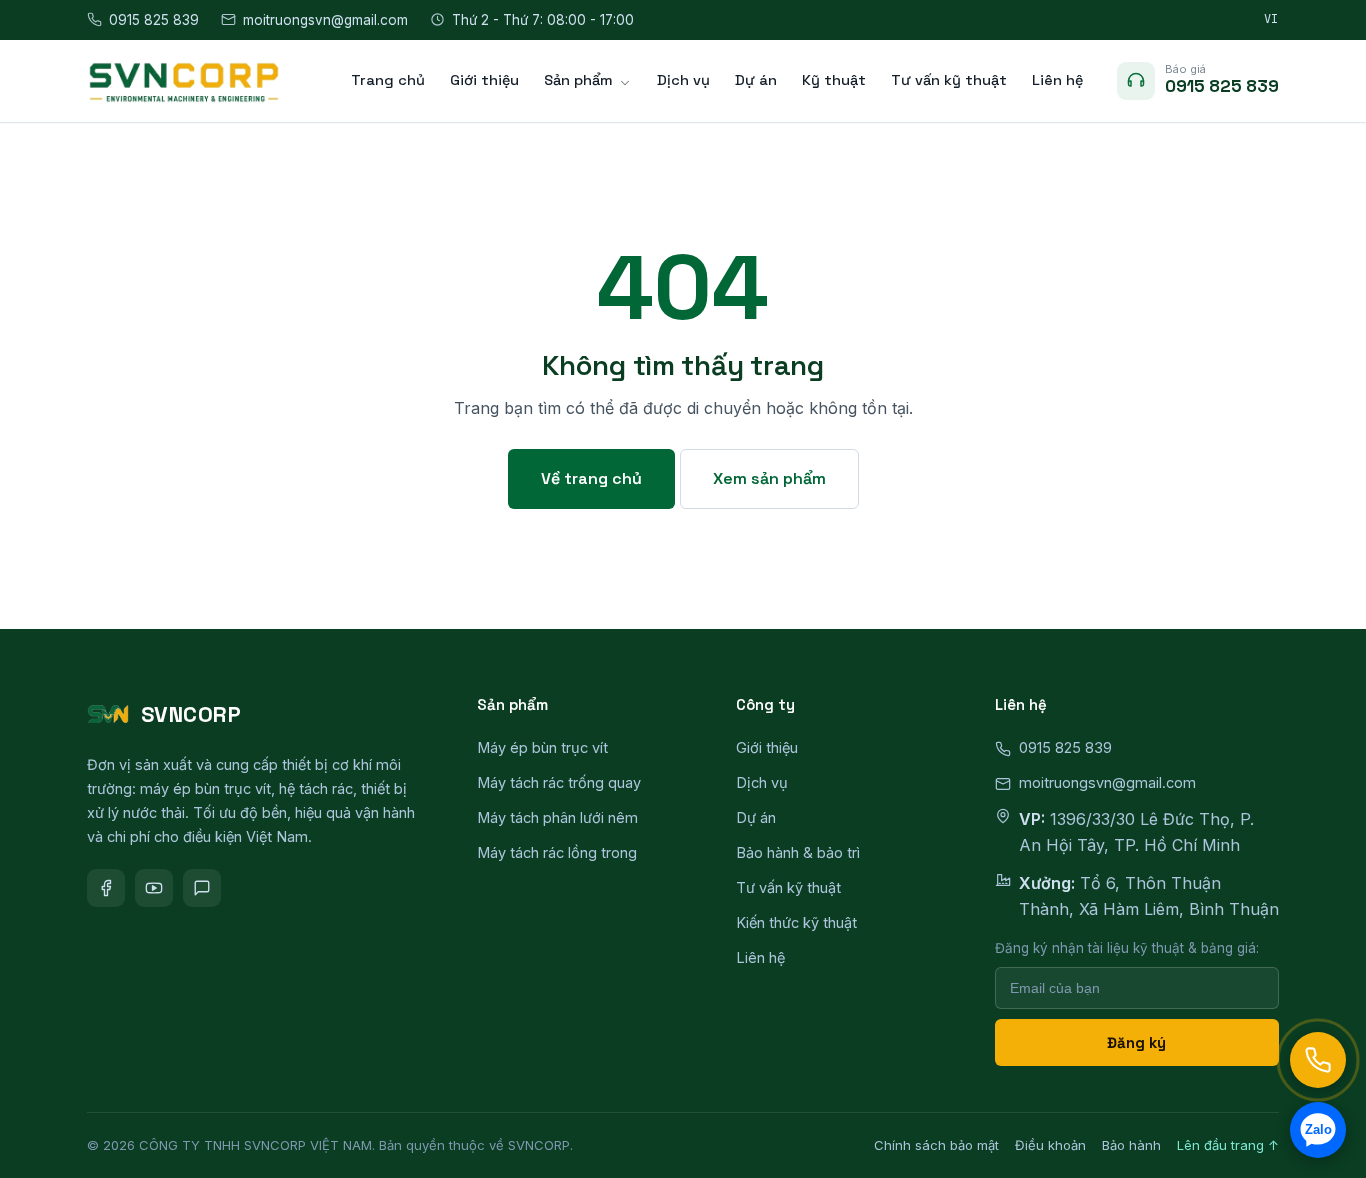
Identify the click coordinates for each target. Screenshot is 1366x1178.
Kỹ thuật (834, 80)
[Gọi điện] (1318, 1060)
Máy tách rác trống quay (559, 782)
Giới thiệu (484, 80)
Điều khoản (1050, 1145)
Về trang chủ (591, 478)
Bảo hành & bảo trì (798, 852)
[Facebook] (106, 888)
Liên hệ (1057, 80)
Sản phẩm (578, 80)
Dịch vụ (683, 80)
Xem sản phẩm (769, 478)
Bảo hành (1131, 1145)
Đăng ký (1136, 1042)
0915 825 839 (154, 20)
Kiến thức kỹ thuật (796, 922)
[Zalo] (202, 888)
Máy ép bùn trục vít (542, 747)
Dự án (756, 80)
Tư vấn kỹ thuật (949, 80)
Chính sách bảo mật (936, 1145)
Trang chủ (388, 80)
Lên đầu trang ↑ (1228, 1145)
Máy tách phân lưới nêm (557, 817)
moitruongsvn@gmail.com (325, 20)
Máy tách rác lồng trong (557, 852)
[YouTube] (154, 888)
